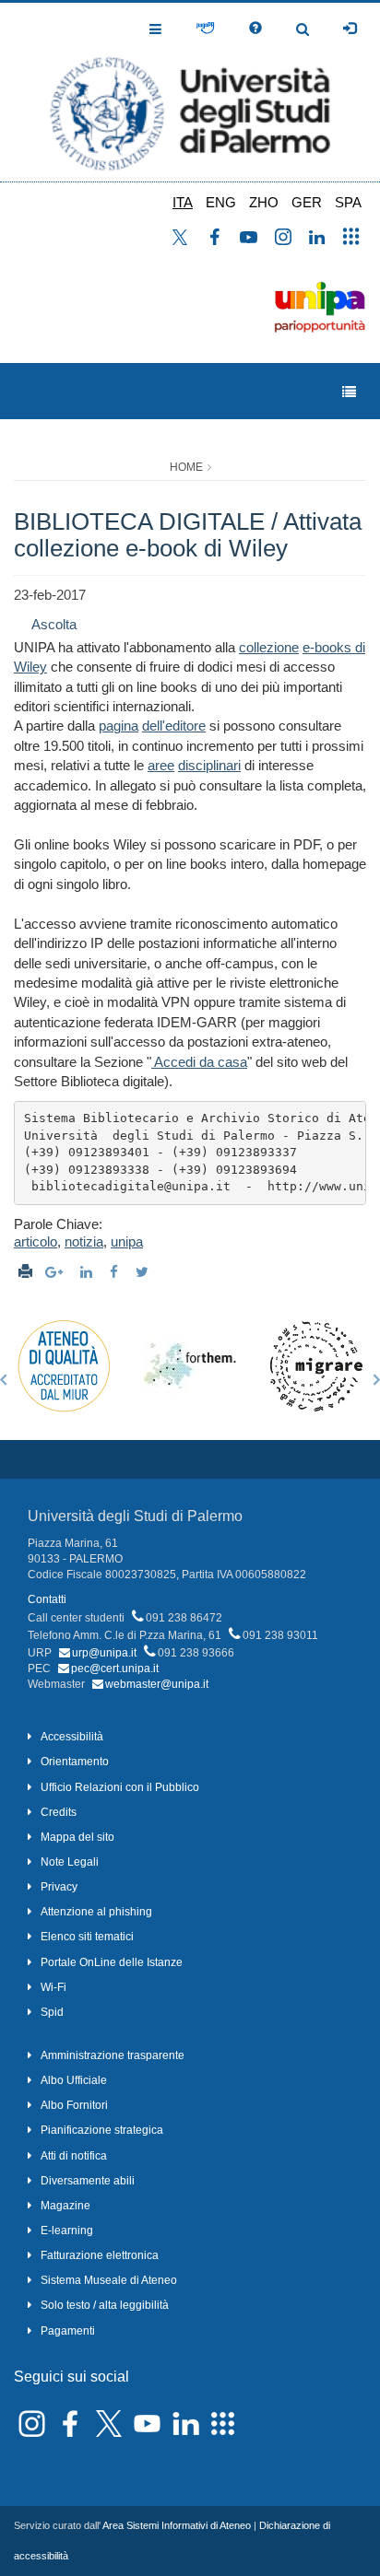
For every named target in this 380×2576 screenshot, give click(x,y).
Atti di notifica (74, 2156)
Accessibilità (72, 1737)
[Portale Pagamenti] (205, 29)
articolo (36, 1241)
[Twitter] (144, 1272)
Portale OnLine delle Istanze (112, 1962)
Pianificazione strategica (102, 2130)
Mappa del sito (77, 1837)
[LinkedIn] (89, 1272)
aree (161, 765)
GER (307, 202)
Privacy (59, 1887)
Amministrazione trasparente (113, 2055)
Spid (52, 2012)
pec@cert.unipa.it (115, 1669)
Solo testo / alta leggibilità (105, 2305)
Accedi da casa (199, 1062)
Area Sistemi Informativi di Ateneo (177, 2525)
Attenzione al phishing (96, 1912)
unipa (127, 1241)
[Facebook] (116, 1272)
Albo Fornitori (74, 2105)
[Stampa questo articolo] (25, 1272)
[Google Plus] (56, 1272)
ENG (221, 202)
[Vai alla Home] (190, 92)
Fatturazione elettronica (100, 2255)
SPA (348, 202)
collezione (269, 647)
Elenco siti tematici (87, 1937)
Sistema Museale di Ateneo (109, 2280)
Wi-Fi (53, 1987)
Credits (59, 1812)
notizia (84, 1241)
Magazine (65, 2206)
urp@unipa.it (104, 1653)
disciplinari (209, 765)
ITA (183, 202)
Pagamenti (68, 2331)
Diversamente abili (88, 2181)
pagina (119, 726)
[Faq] (255, 29)
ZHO (264, 202)
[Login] (350, 29)
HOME (186, 467)
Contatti (47, 1599)
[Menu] (349, 392)
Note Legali (70, 1862)
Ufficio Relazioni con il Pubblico (120, 1787)
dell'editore (174, 726)
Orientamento (75, 1762)
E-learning (67, 2231)
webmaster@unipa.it (157, 1684)
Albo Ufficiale (74, 2080)
